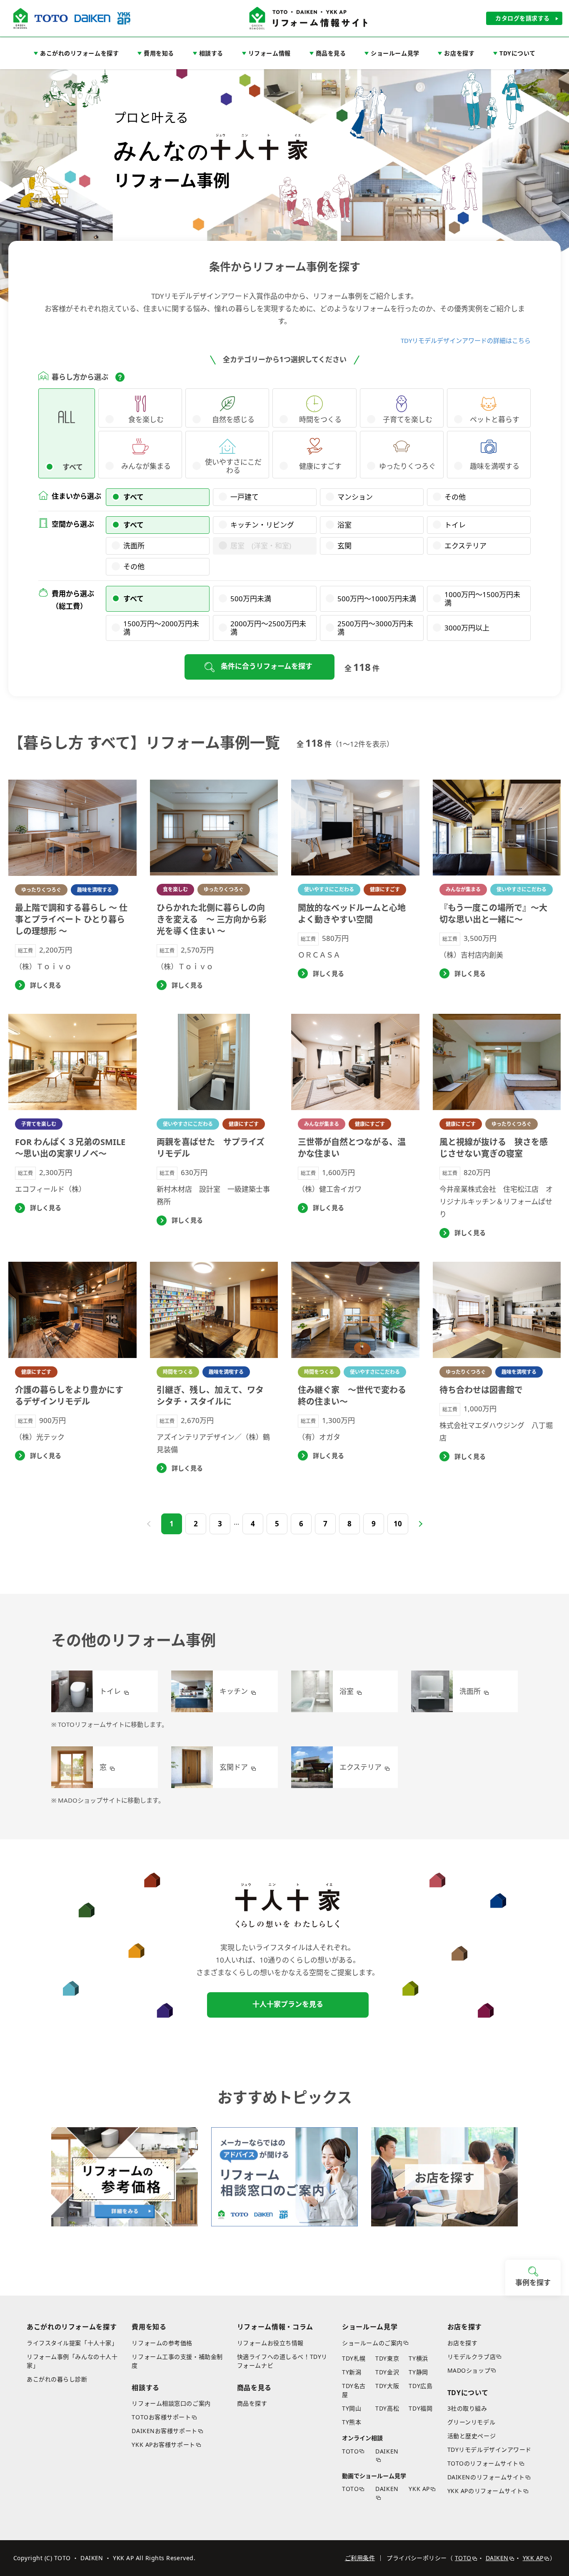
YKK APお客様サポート (163, 2445)
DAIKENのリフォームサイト (486, 2477)
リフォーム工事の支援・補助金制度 (177, 2361)
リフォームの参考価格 (162, 2343)
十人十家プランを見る (288, 2004)
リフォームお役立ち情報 (270, 2343)
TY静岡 (418, 2372)
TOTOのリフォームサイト (483, 2463)
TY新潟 (352, 2372)
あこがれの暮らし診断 (57, 2379)
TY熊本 (352, 2422)
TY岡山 (352, 2408)
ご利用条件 (360, 2558)
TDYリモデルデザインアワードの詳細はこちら (466, 340)
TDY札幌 (354, 2358)
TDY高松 (387, 2408)
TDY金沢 (387, 2372)
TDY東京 (387, 2358)
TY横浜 (418, 2358)
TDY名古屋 (354, 2390)
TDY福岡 (421, 2408)
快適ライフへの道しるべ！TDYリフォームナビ (282, 2361)
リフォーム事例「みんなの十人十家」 (72, 2361)
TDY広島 (421, 2386)
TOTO (350, 2451)
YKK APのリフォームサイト (485, 2491)
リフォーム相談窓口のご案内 (171, 2403)
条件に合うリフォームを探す (267, 666)
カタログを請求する (523, 18)
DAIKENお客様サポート (164, 2431)
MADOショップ (469, 2370)
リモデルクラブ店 (472, 2357)
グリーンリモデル (471, 2422)
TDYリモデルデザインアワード (489, 2450)
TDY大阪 (387, 2386)
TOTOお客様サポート (161, 2417)
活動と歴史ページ (472, 2436)
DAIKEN (387, 2451)
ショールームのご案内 (372, 2343)
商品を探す (252, 2403)
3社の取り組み (467, 2408)
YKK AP (419, 2489)
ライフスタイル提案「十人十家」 (72, 2343)
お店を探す (463, 2343)
